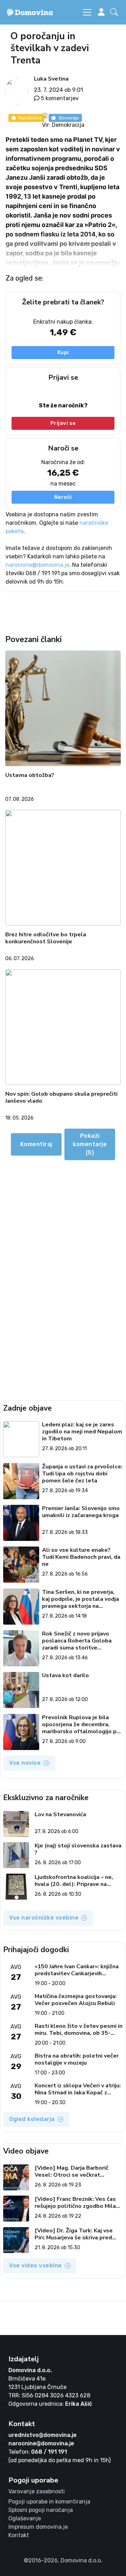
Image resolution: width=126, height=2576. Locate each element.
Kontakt (19, 2535)
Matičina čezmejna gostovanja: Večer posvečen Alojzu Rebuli (76, 2000)
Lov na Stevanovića (60, 1815)
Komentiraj (36, 1144)
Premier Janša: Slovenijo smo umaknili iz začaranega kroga (81, 1512)
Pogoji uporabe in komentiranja (49, 2502)
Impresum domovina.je (38, 2527)
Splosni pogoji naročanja (41, 2510)
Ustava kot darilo (65, 1676)
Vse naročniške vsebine (44, 1918)
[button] (115, 12)
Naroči (63, 497)
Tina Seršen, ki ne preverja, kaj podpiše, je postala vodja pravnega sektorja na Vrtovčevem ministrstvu (80, 1599)
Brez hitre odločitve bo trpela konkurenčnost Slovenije (46, 938)
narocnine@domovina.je (37, 565)
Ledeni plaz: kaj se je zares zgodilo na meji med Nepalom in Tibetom (82, 1432)
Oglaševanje (25, 2518)
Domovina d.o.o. (30, 2370)
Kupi (63, 352)
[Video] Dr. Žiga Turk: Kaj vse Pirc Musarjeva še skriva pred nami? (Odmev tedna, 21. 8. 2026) (74, 2234)
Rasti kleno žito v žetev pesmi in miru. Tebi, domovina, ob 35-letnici (79, 2030)
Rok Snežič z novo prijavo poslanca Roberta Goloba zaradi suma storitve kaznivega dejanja (77, 1641)
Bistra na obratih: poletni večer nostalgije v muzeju (77, 2059)
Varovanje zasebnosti (37, 2491)
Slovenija (69, 118)
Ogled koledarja (32, 2119)
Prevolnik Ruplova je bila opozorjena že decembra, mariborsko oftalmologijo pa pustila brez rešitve (81, 1724)
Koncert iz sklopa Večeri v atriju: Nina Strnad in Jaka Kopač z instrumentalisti (78, 2089)
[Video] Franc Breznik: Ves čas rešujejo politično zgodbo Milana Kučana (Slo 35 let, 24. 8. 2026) (78, 2203)
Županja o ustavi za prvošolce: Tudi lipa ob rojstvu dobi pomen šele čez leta (82, 1474)
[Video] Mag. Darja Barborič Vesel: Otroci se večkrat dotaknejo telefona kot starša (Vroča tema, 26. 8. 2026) (76, 2171)
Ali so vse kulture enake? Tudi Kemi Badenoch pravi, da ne (81, 1557)
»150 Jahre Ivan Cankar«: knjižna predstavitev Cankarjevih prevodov (77, 1970)
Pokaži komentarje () (90, 1144)
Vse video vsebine (36, 2265)
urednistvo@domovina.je (43, 2435)
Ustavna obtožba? (30, 775)
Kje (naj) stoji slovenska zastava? (78, 1849)
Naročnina (30, 118)
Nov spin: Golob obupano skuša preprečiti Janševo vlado (61, 1098)
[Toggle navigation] (87, 12)
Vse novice (25, 1763)
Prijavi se (63, 423)
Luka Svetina (51, 79)
